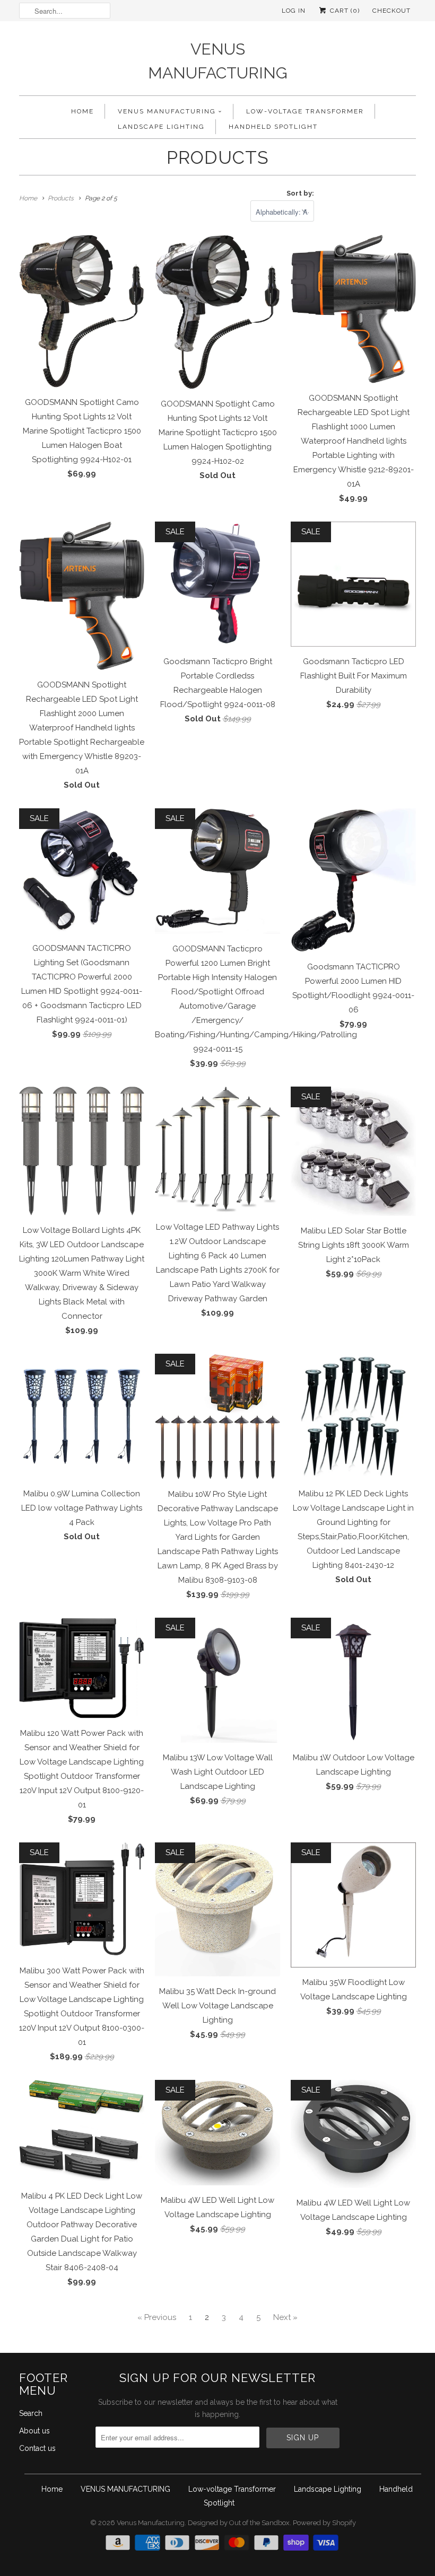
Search (31, 2413)
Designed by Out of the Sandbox (239, 2523)
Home (82, 111)
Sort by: (300, 193)
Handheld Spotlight (273, 127)
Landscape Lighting (161, 127)
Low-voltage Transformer (305, 111)
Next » (285, 2317)
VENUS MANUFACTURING (167, 111)
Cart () (344, 11)
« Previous (157, 2317)
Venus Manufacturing (218, 61)
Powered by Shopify (324, 2523)
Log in (294, 11)
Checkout (391, 11)
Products (218, 157)
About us (34, 2431)
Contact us (37, 2448)
